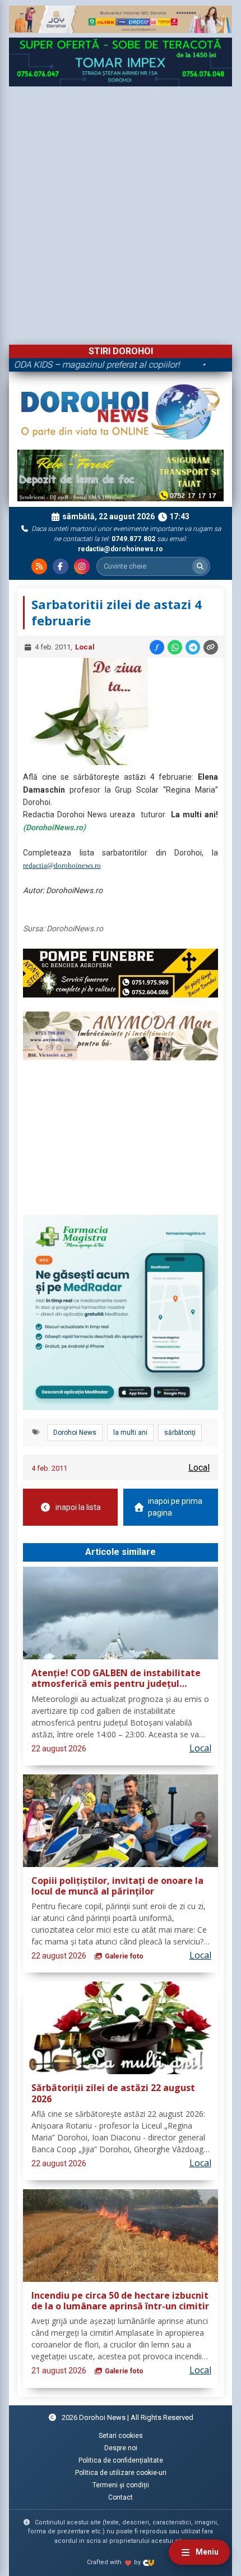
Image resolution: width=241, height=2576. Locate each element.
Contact (121, 2497)
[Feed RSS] (39, 566)
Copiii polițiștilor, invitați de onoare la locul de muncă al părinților (117, 1886)
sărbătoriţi (180, 1433)
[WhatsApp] (175, 647)
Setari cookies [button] (121, 2436)
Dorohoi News (75, 1433)
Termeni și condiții (121, 2485)
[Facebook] (61, 566)
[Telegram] (193, 647)
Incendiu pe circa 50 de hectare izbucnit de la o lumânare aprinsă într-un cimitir (120, 2301)
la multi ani (130, 1433)
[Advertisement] (121, 213)
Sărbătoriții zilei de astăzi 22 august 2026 (113, 2094)
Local (85, 647)
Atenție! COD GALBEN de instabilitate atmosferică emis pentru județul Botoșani (116, 1679)
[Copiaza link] (211, 647)
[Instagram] (82, 566)
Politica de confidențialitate (121, 2460)
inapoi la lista (78, 1507)
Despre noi (121, 2448)
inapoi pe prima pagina (175, 1507)
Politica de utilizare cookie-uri (121, 2473)
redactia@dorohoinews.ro (62, 865)
